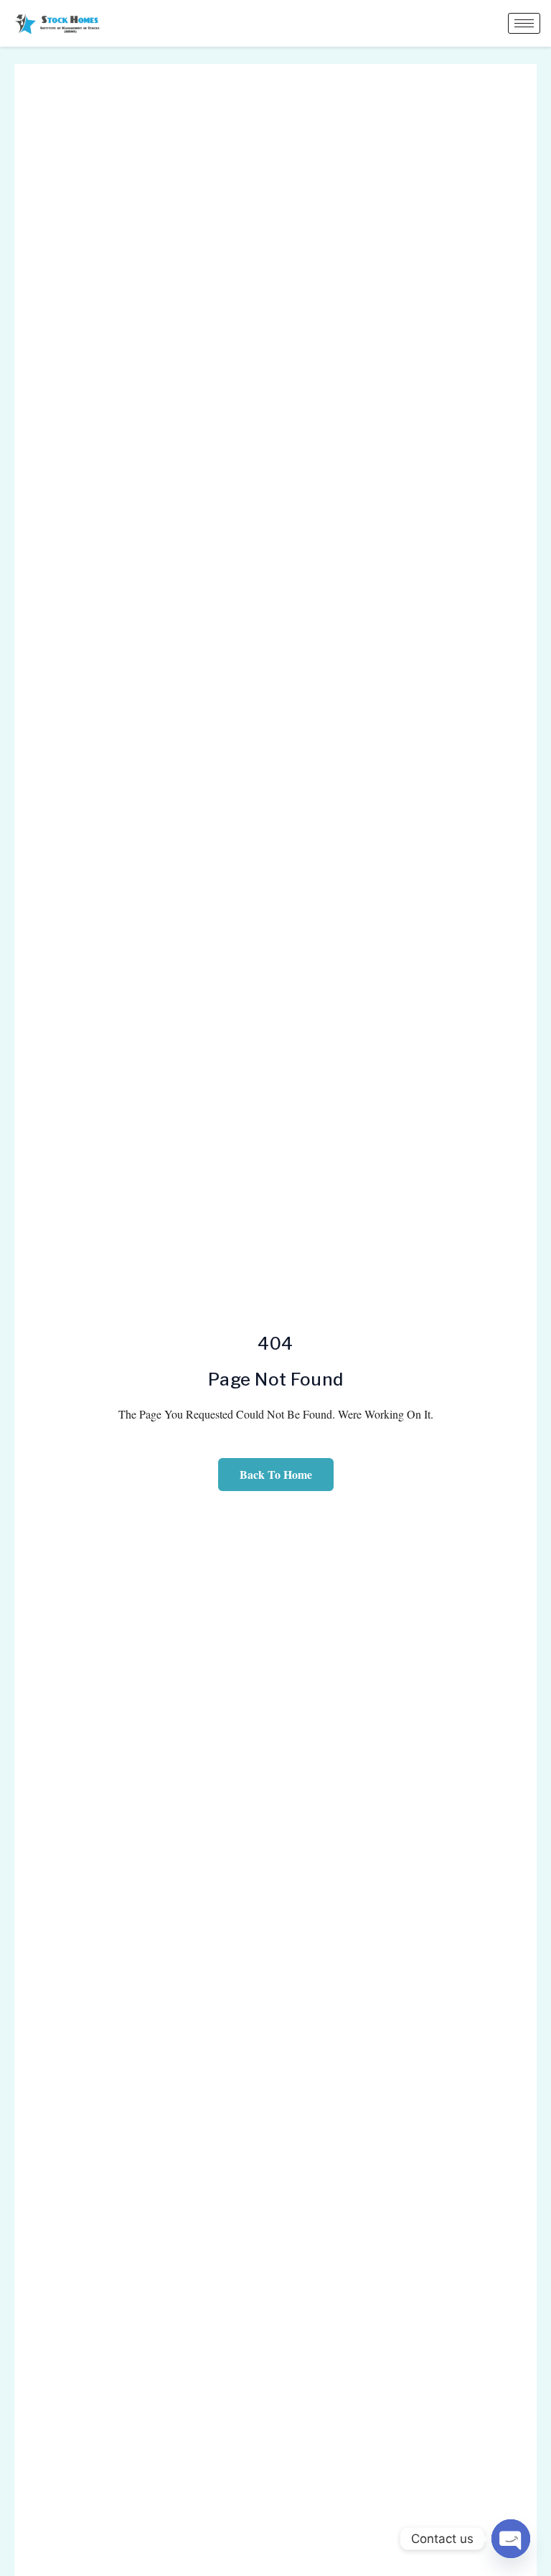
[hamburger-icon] (524, 23)
